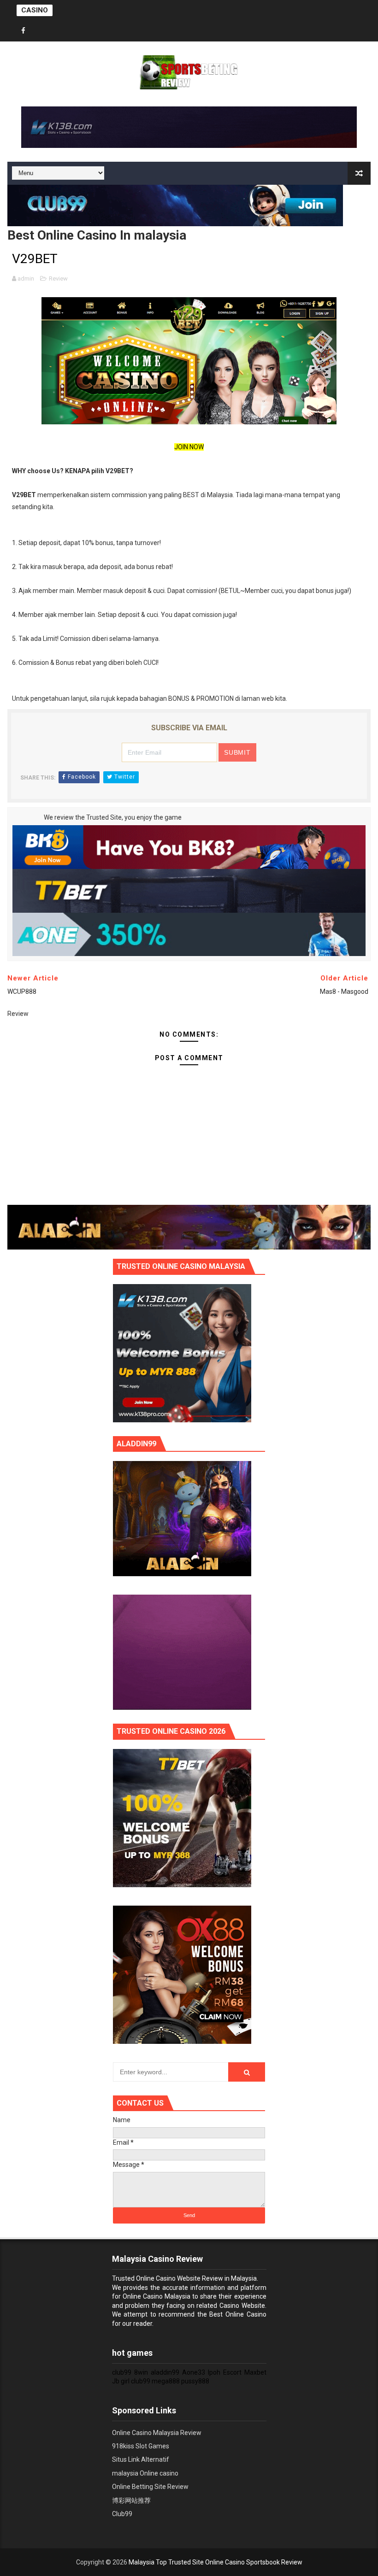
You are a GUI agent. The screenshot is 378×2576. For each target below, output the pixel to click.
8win (141, 2372)
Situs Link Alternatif (141, 2459)
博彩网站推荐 (131, 2500)
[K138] (189, 126)
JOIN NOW (189, 447)
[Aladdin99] (189, 1227)
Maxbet (255, 2372)
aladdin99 (165, 2372)
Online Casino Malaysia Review (157, 2433)
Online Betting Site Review (150, 2487)
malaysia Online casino (145, 2473)
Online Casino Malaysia (157, 2296)
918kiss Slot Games (141, 2446)
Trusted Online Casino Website (156, 2278)
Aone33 (194, 2372)
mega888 (166, 2381)
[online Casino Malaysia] (182, 1353)
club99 (122, 2372)
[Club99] (175, 205)
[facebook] (24, 31)
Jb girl (121, 2381)
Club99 (122, 2514)
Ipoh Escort (225, 2372)
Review (58, 279)
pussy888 (195, 2381)
